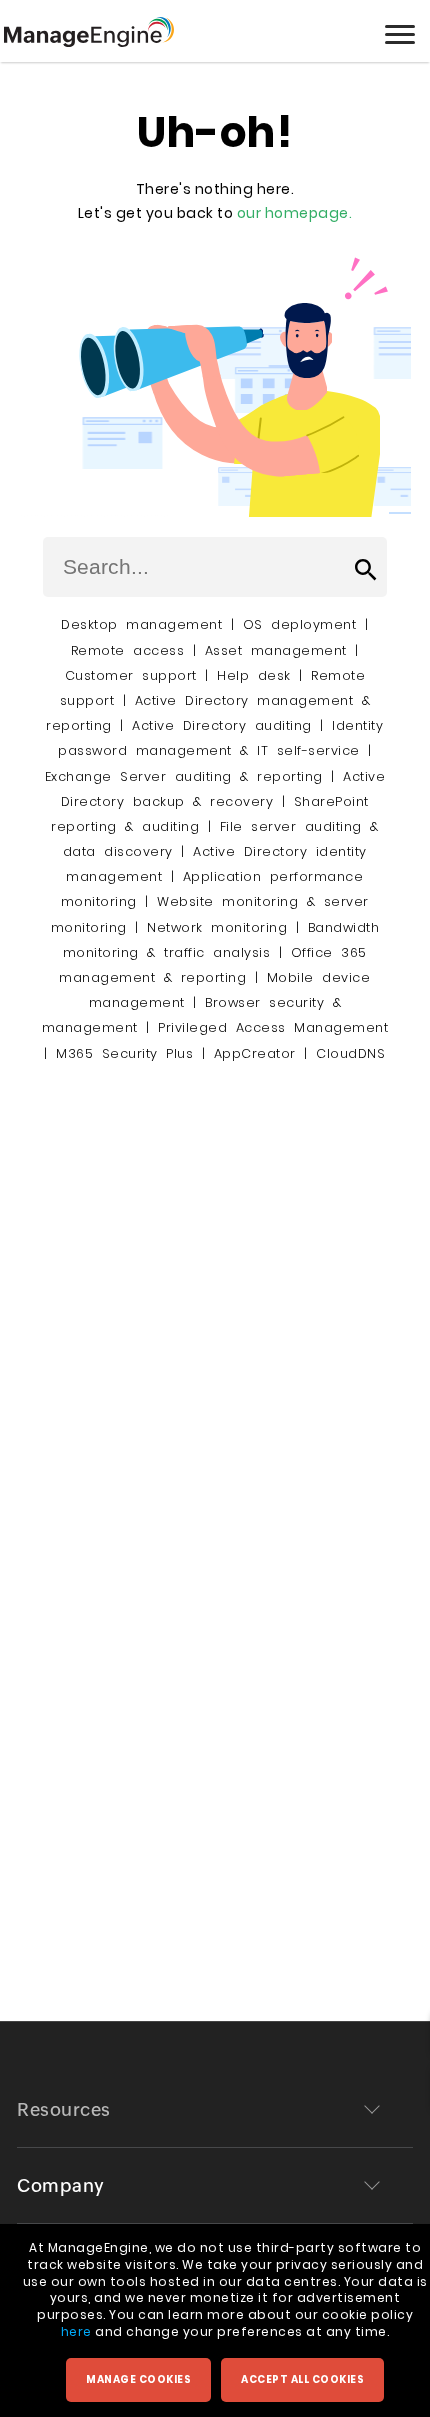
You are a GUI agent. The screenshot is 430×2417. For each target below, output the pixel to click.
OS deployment (300, 624)
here (76, 2331)
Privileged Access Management (273, 1027)
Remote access (128, 650)
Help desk (254, 675)
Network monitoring (217, 927)
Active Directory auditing (222, 725)
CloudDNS (350, 1053)
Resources (64, 2109)
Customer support (131, 675)
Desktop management (141, 624)
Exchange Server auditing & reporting (188, 776)
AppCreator (255, 1053)
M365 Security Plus (124, 1053)
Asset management (276, 650)
